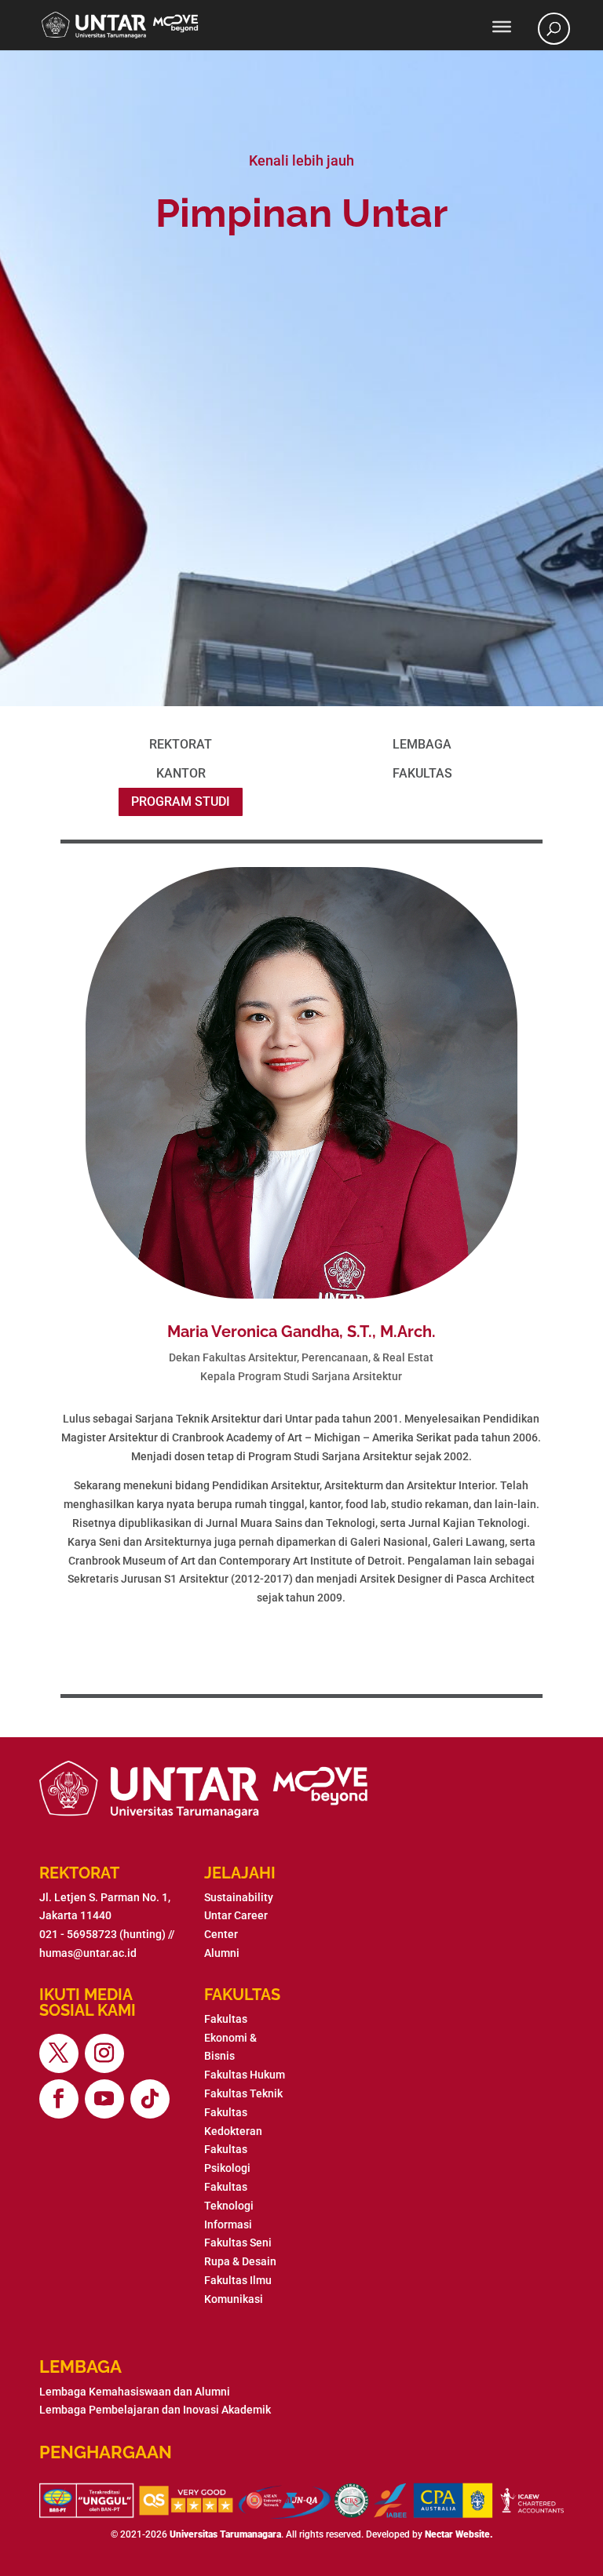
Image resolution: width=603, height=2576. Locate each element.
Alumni (222, 1953)
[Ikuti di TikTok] (150, 2099)
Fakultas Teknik (243, 2093)
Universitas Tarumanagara (225, 2534)
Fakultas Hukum (245, 2075)
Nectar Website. (459, 2534)
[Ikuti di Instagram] (104, 2053)
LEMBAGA (422, 744)
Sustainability (239, 1897)
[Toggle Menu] (502, 27)
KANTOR (181, 773)
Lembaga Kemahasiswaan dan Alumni (135, 2392)
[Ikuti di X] (59, 2053)
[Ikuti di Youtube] (104, 2099)
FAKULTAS (422, 773)
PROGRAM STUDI (181, 802)
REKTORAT (181, 744)
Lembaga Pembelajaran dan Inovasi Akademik (155, 2410)
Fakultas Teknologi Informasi (229, 2206)
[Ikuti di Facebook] (59, 2099)
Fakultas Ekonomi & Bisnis (230, 2038)
